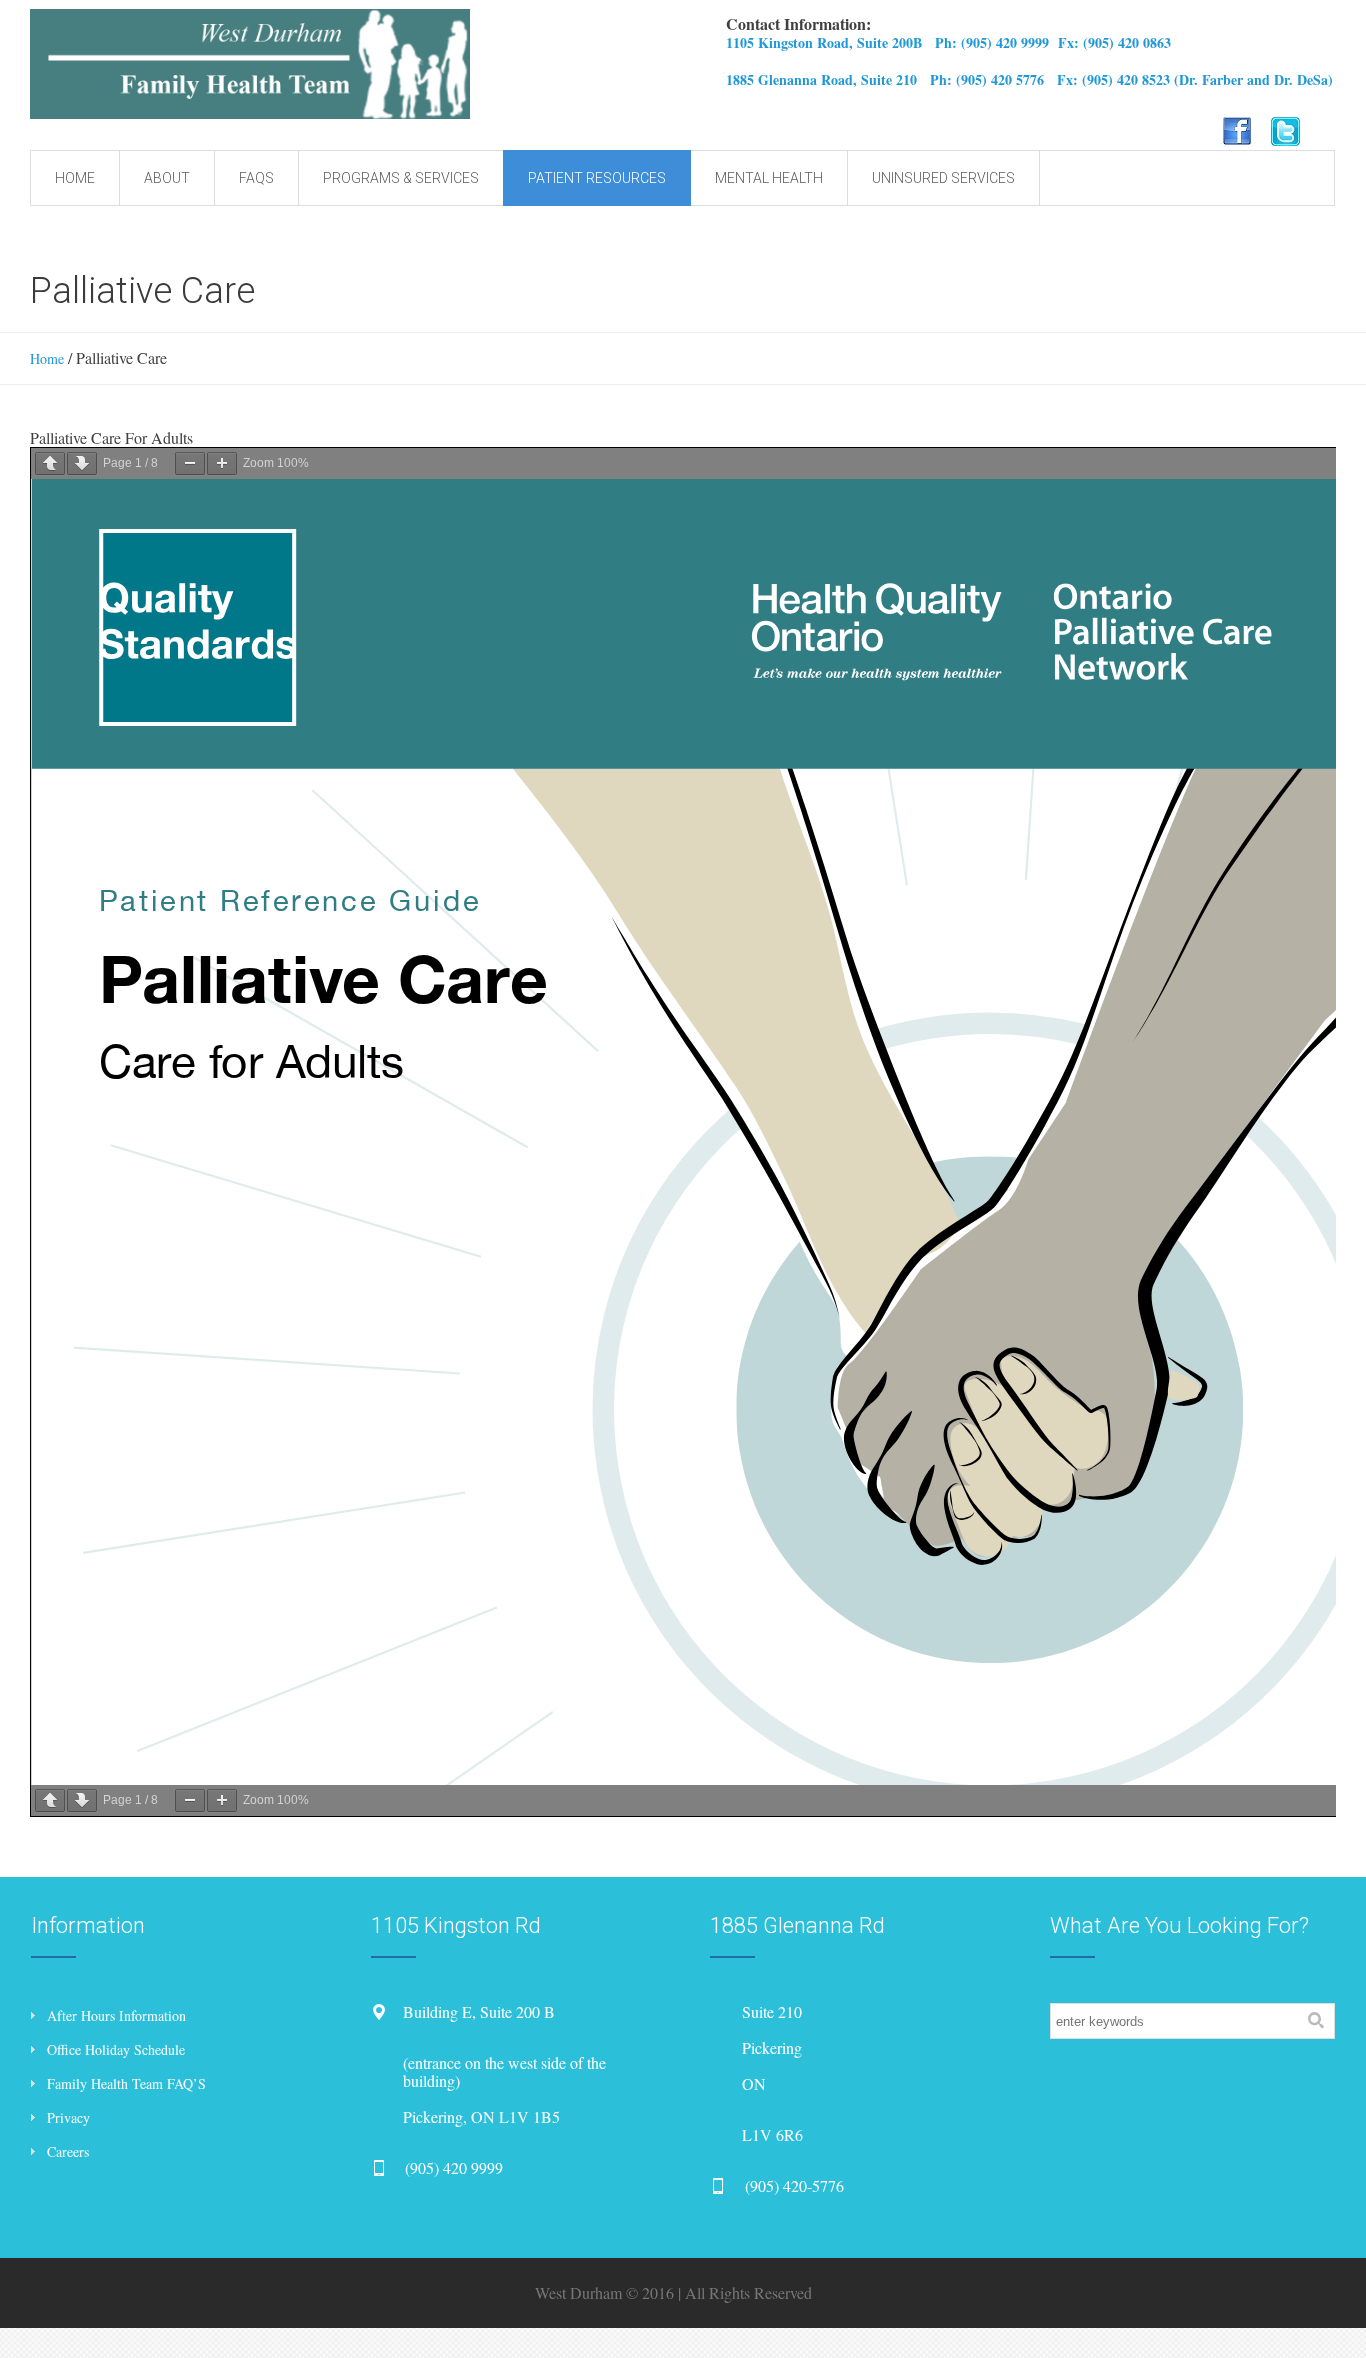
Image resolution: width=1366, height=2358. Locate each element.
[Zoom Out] (190, 463)
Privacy (68, 2117)
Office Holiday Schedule (116, 2049)
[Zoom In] (222, 463)
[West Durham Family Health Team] (367, 64)
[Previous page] (50, 463)
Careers (68, 2151)
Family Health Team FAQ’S (126, 2083)
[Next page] (82, 463)
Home (47, 358)
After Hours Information (116, 2015)
